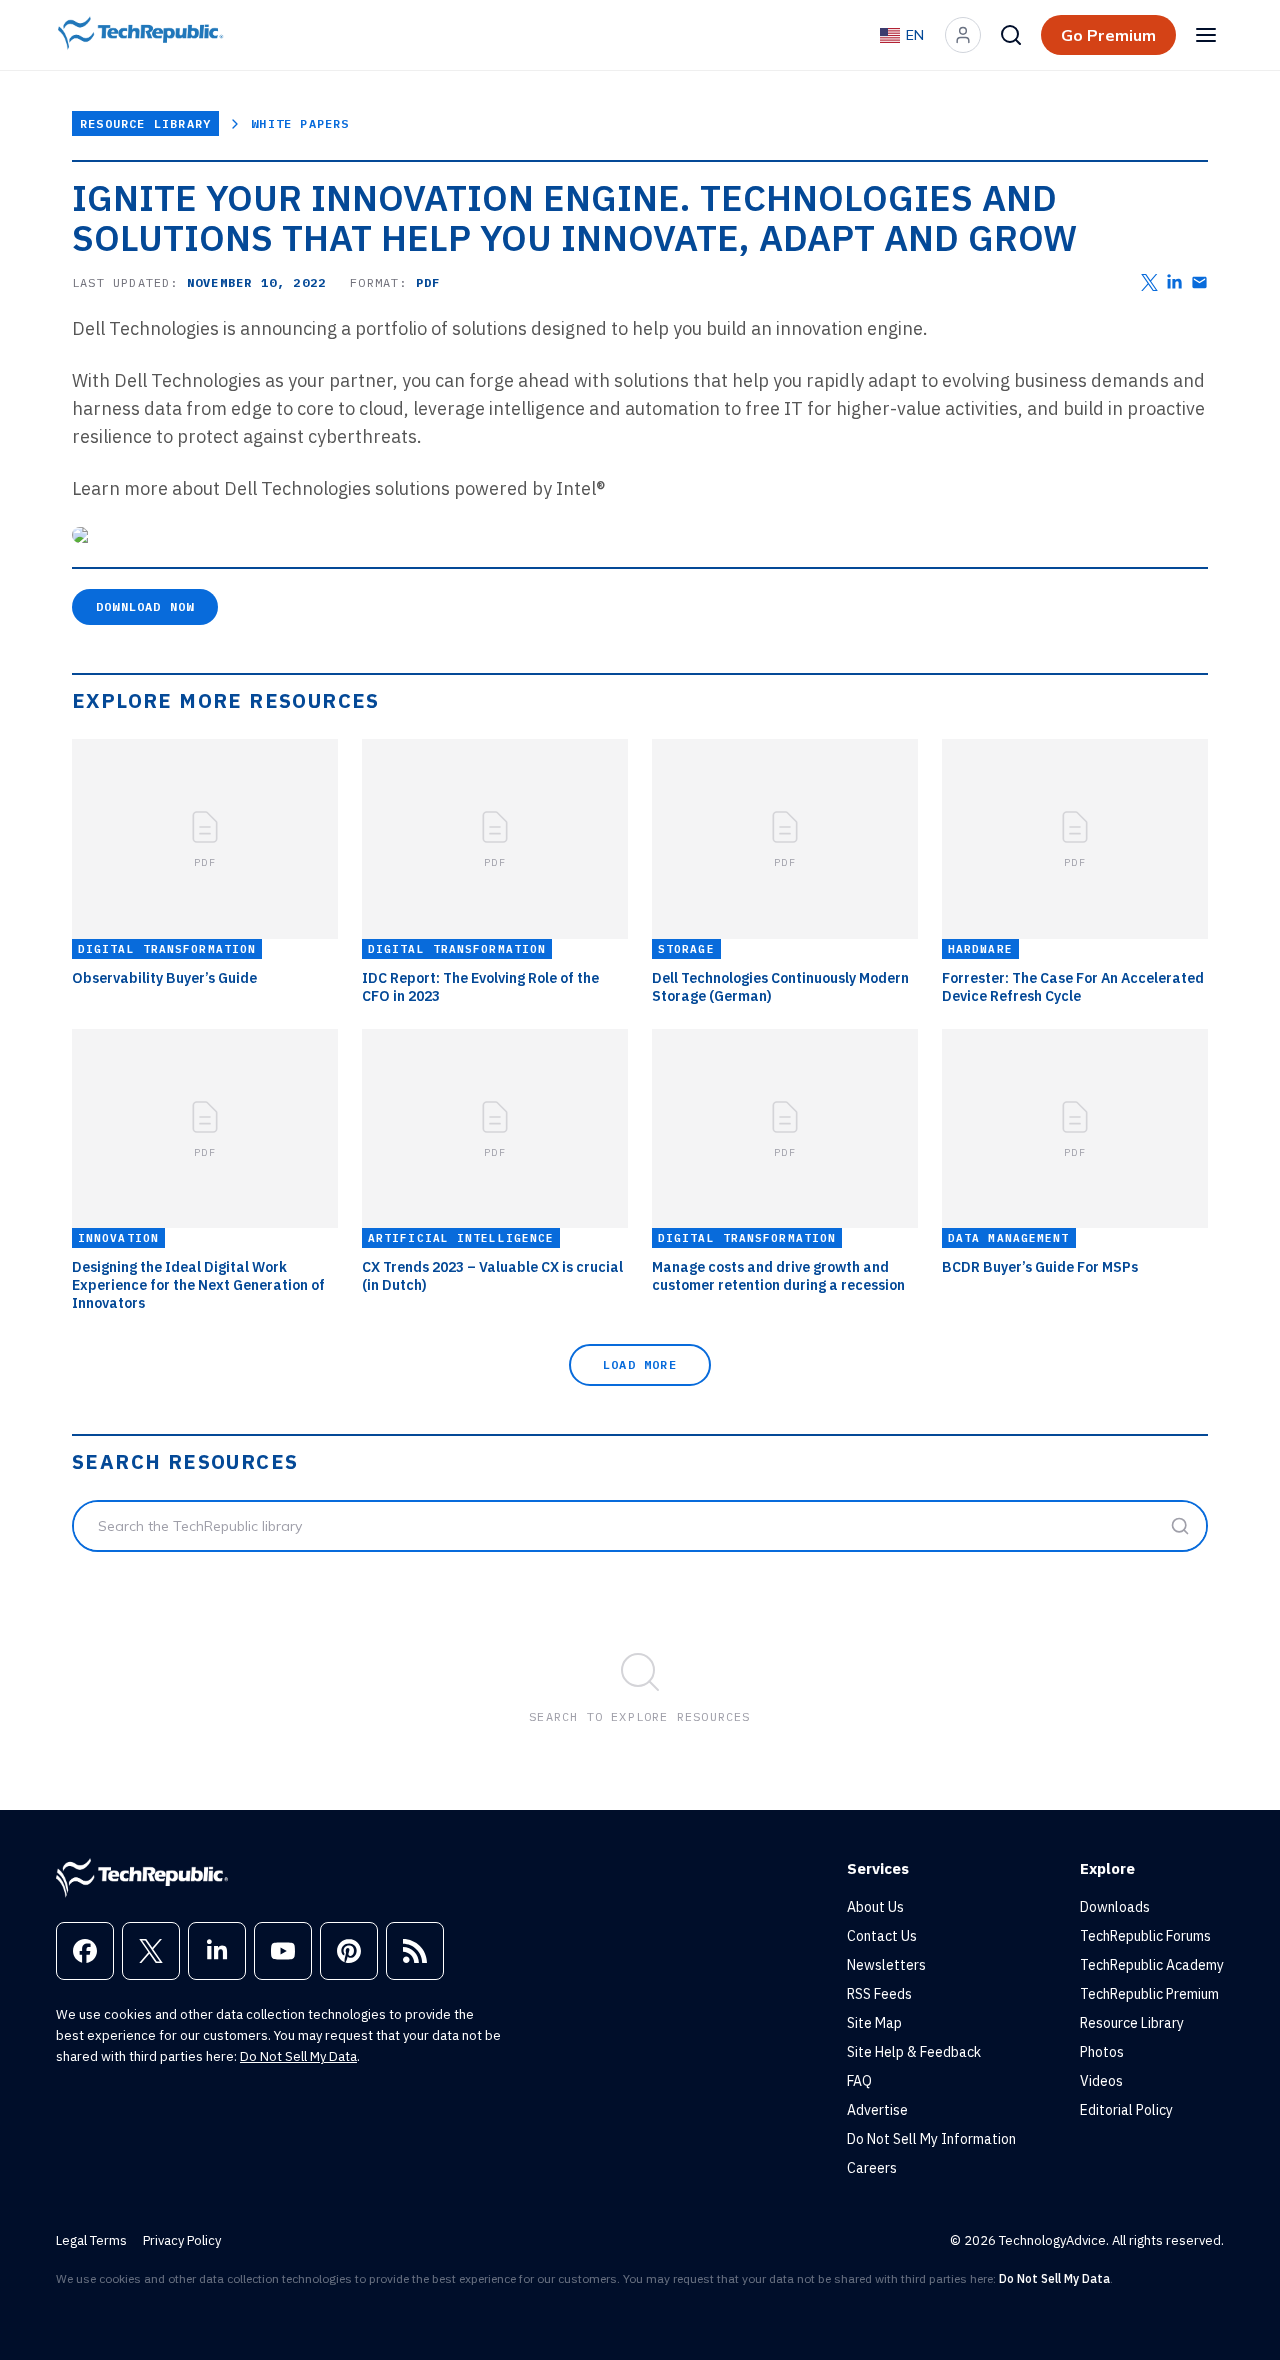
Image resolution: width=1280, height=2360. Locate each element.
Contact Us (882, 1936)
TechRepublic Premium (1149, 1994)
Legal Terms (91, 2240)
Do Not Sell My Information (931, 2139)
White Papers (300, 123)
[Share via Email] (1199, 282)
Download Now (145, 606)
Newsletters (886, 1965)
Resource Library (145, 123)
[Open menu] (1206, 35)
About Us (875, 1907)
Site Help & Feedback (914, 2052)
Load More (640, 1364)
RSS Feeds (879, 1994)
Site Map (874, 2023)
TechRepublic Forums (1145, 1936)
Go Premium (1108, 35)
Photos (1102, 2052)
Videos (1101, 2081)
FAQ (859, 2081)
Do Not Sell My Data (298, 2056)
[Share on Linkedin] (1174, 282)
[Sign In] (963, 35)
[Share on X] (1149, 282)
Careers (872, 2168)
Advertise (877, 2110)
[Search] (1011, 35)
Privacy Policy (182, 2240)
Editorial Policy (1126, 2110)
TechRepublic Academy (1152, 1965)
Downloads (1115, 1907)
